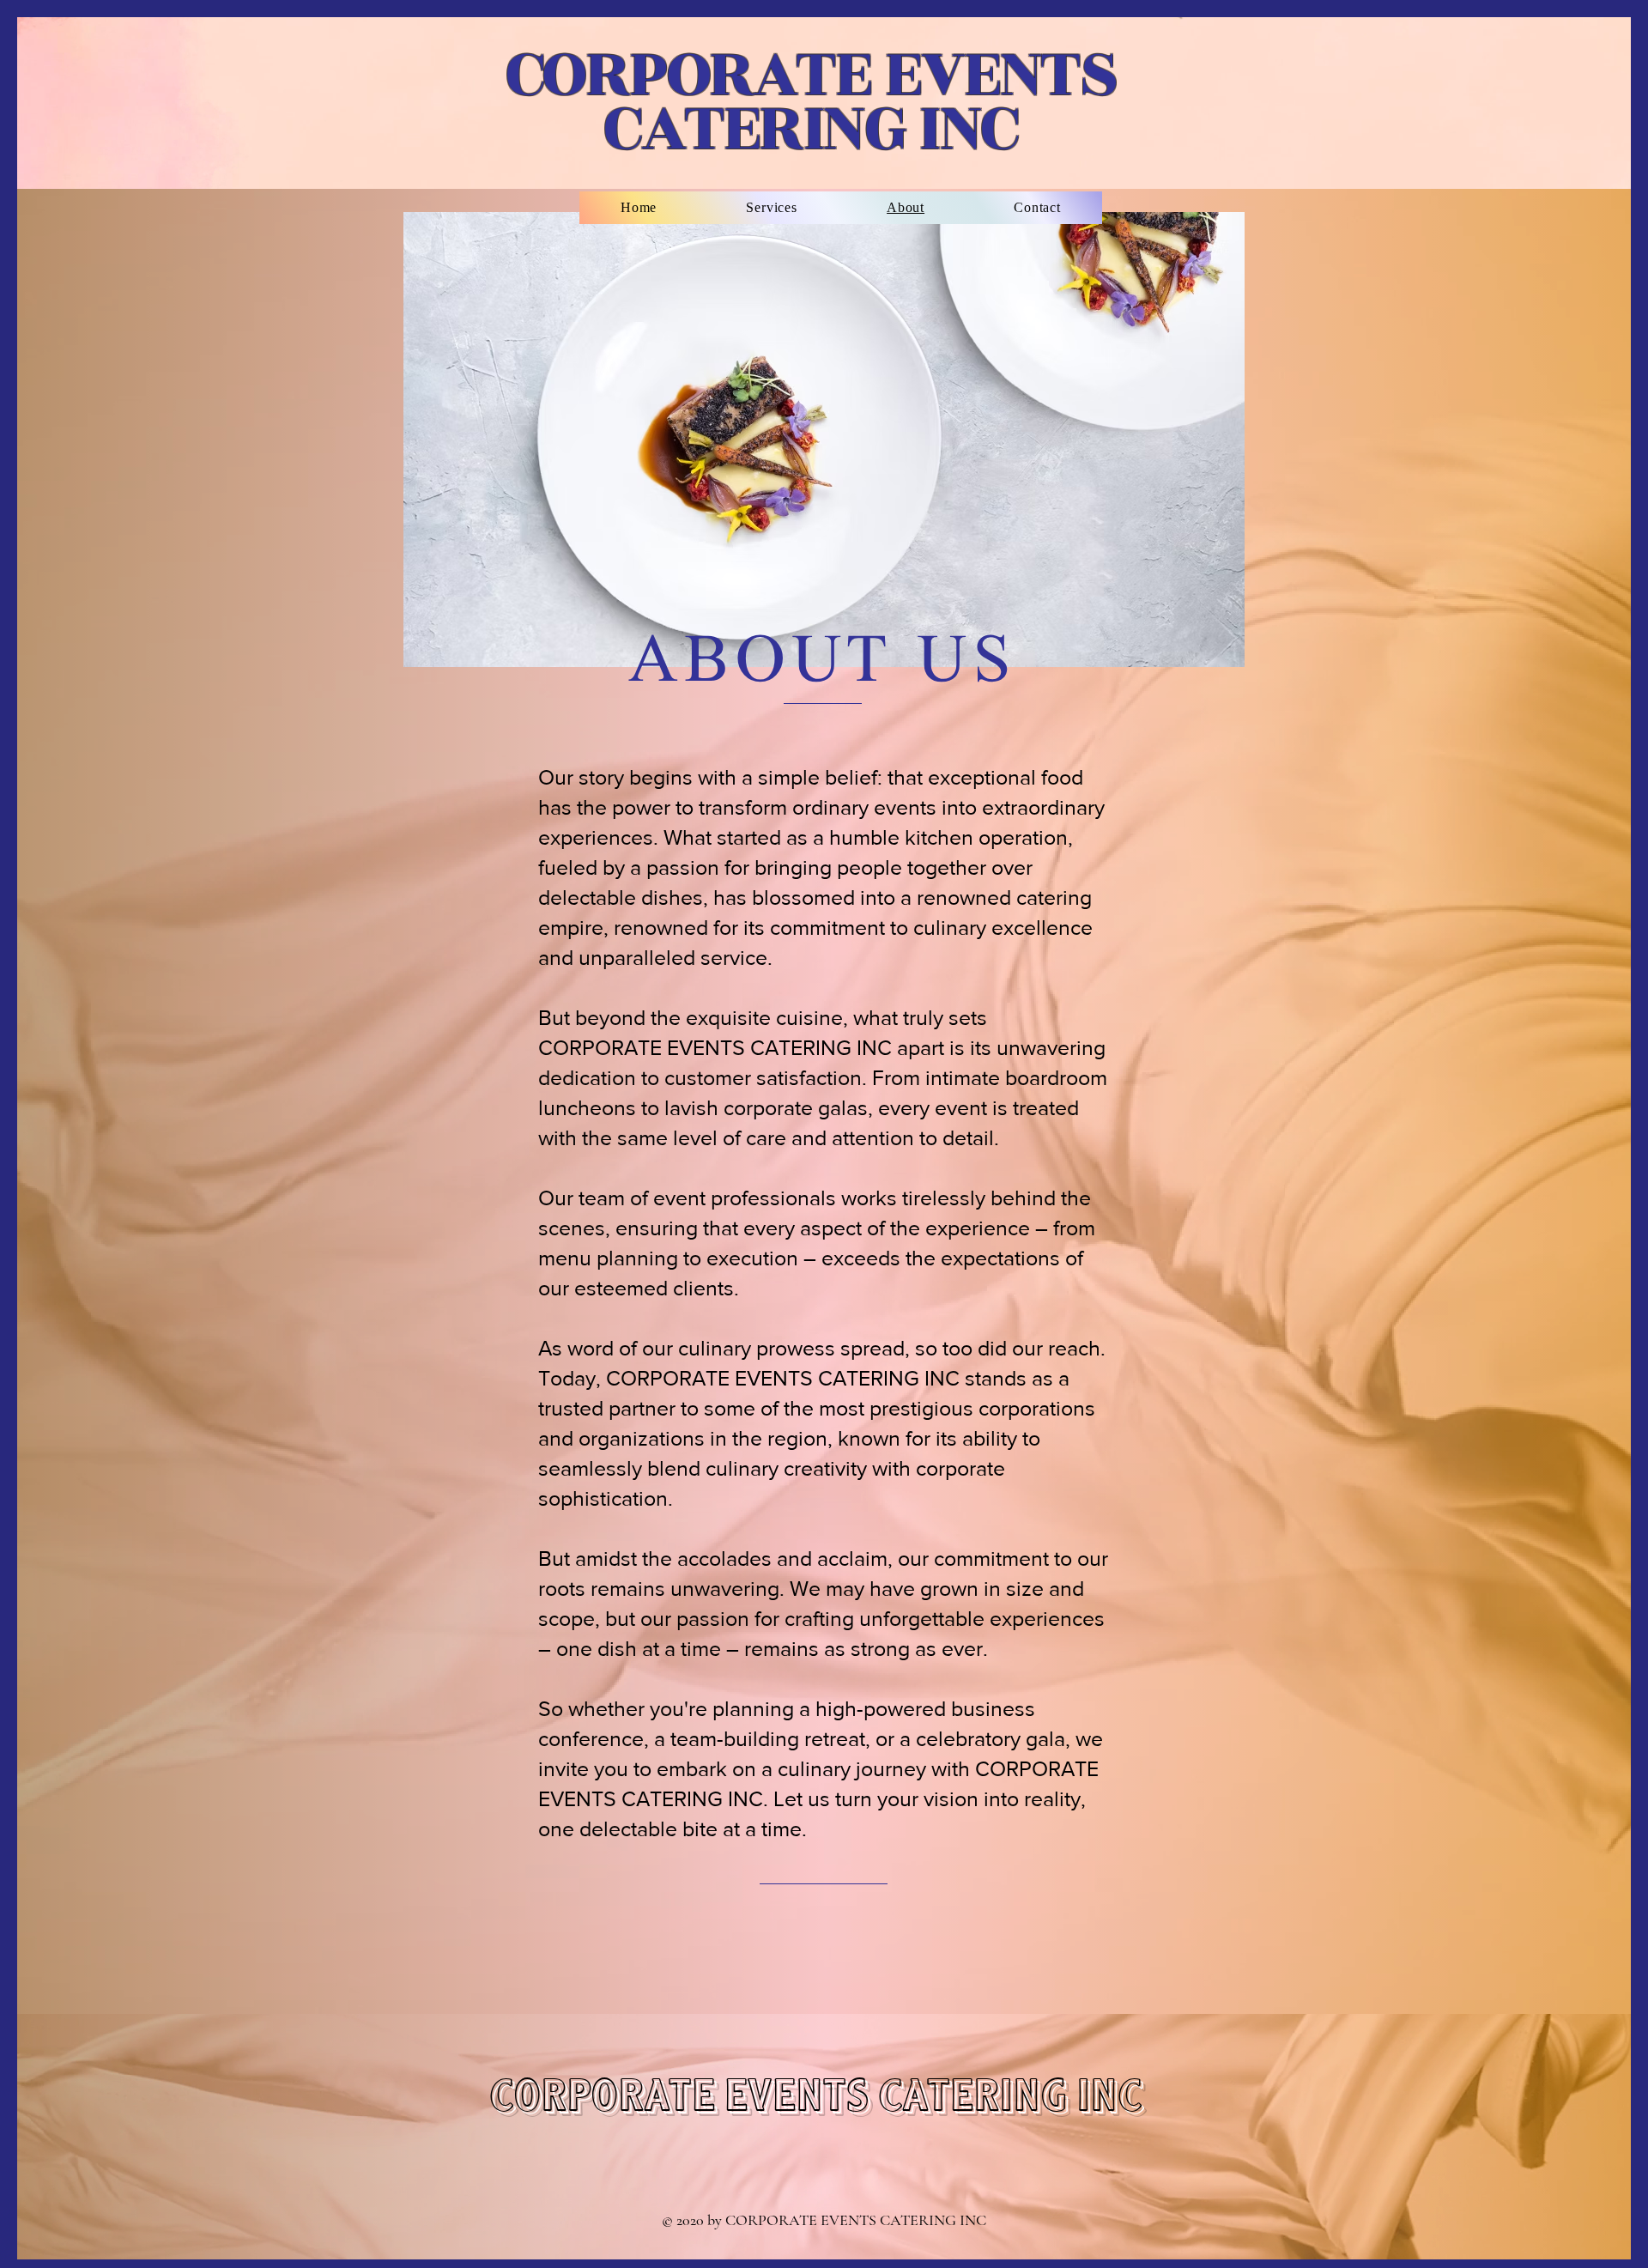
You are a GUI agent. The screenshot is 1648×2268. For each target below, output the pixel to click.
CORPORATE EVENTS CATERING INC (811, 101)
